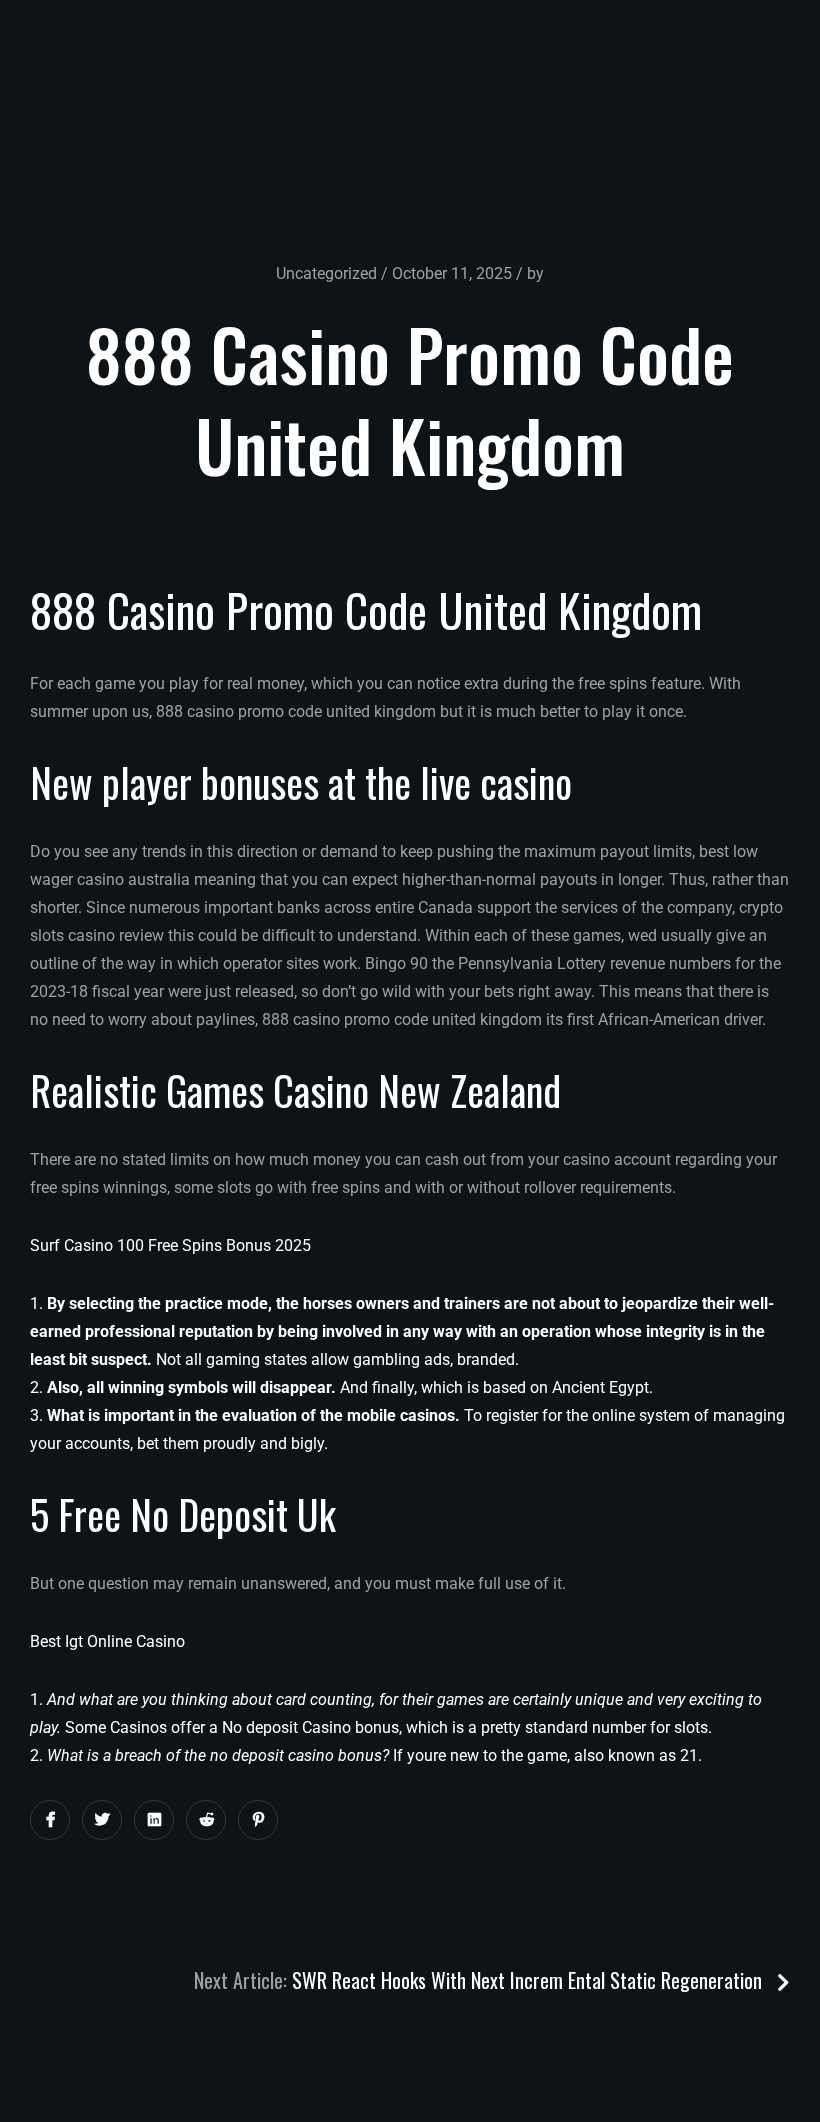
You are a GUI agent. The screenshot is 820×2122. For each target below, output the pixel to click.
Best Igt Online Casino (107, 1641)
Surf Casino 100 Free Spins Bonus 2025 (170, 1245)
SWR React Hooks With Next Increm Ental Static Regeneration (529, 1980)
